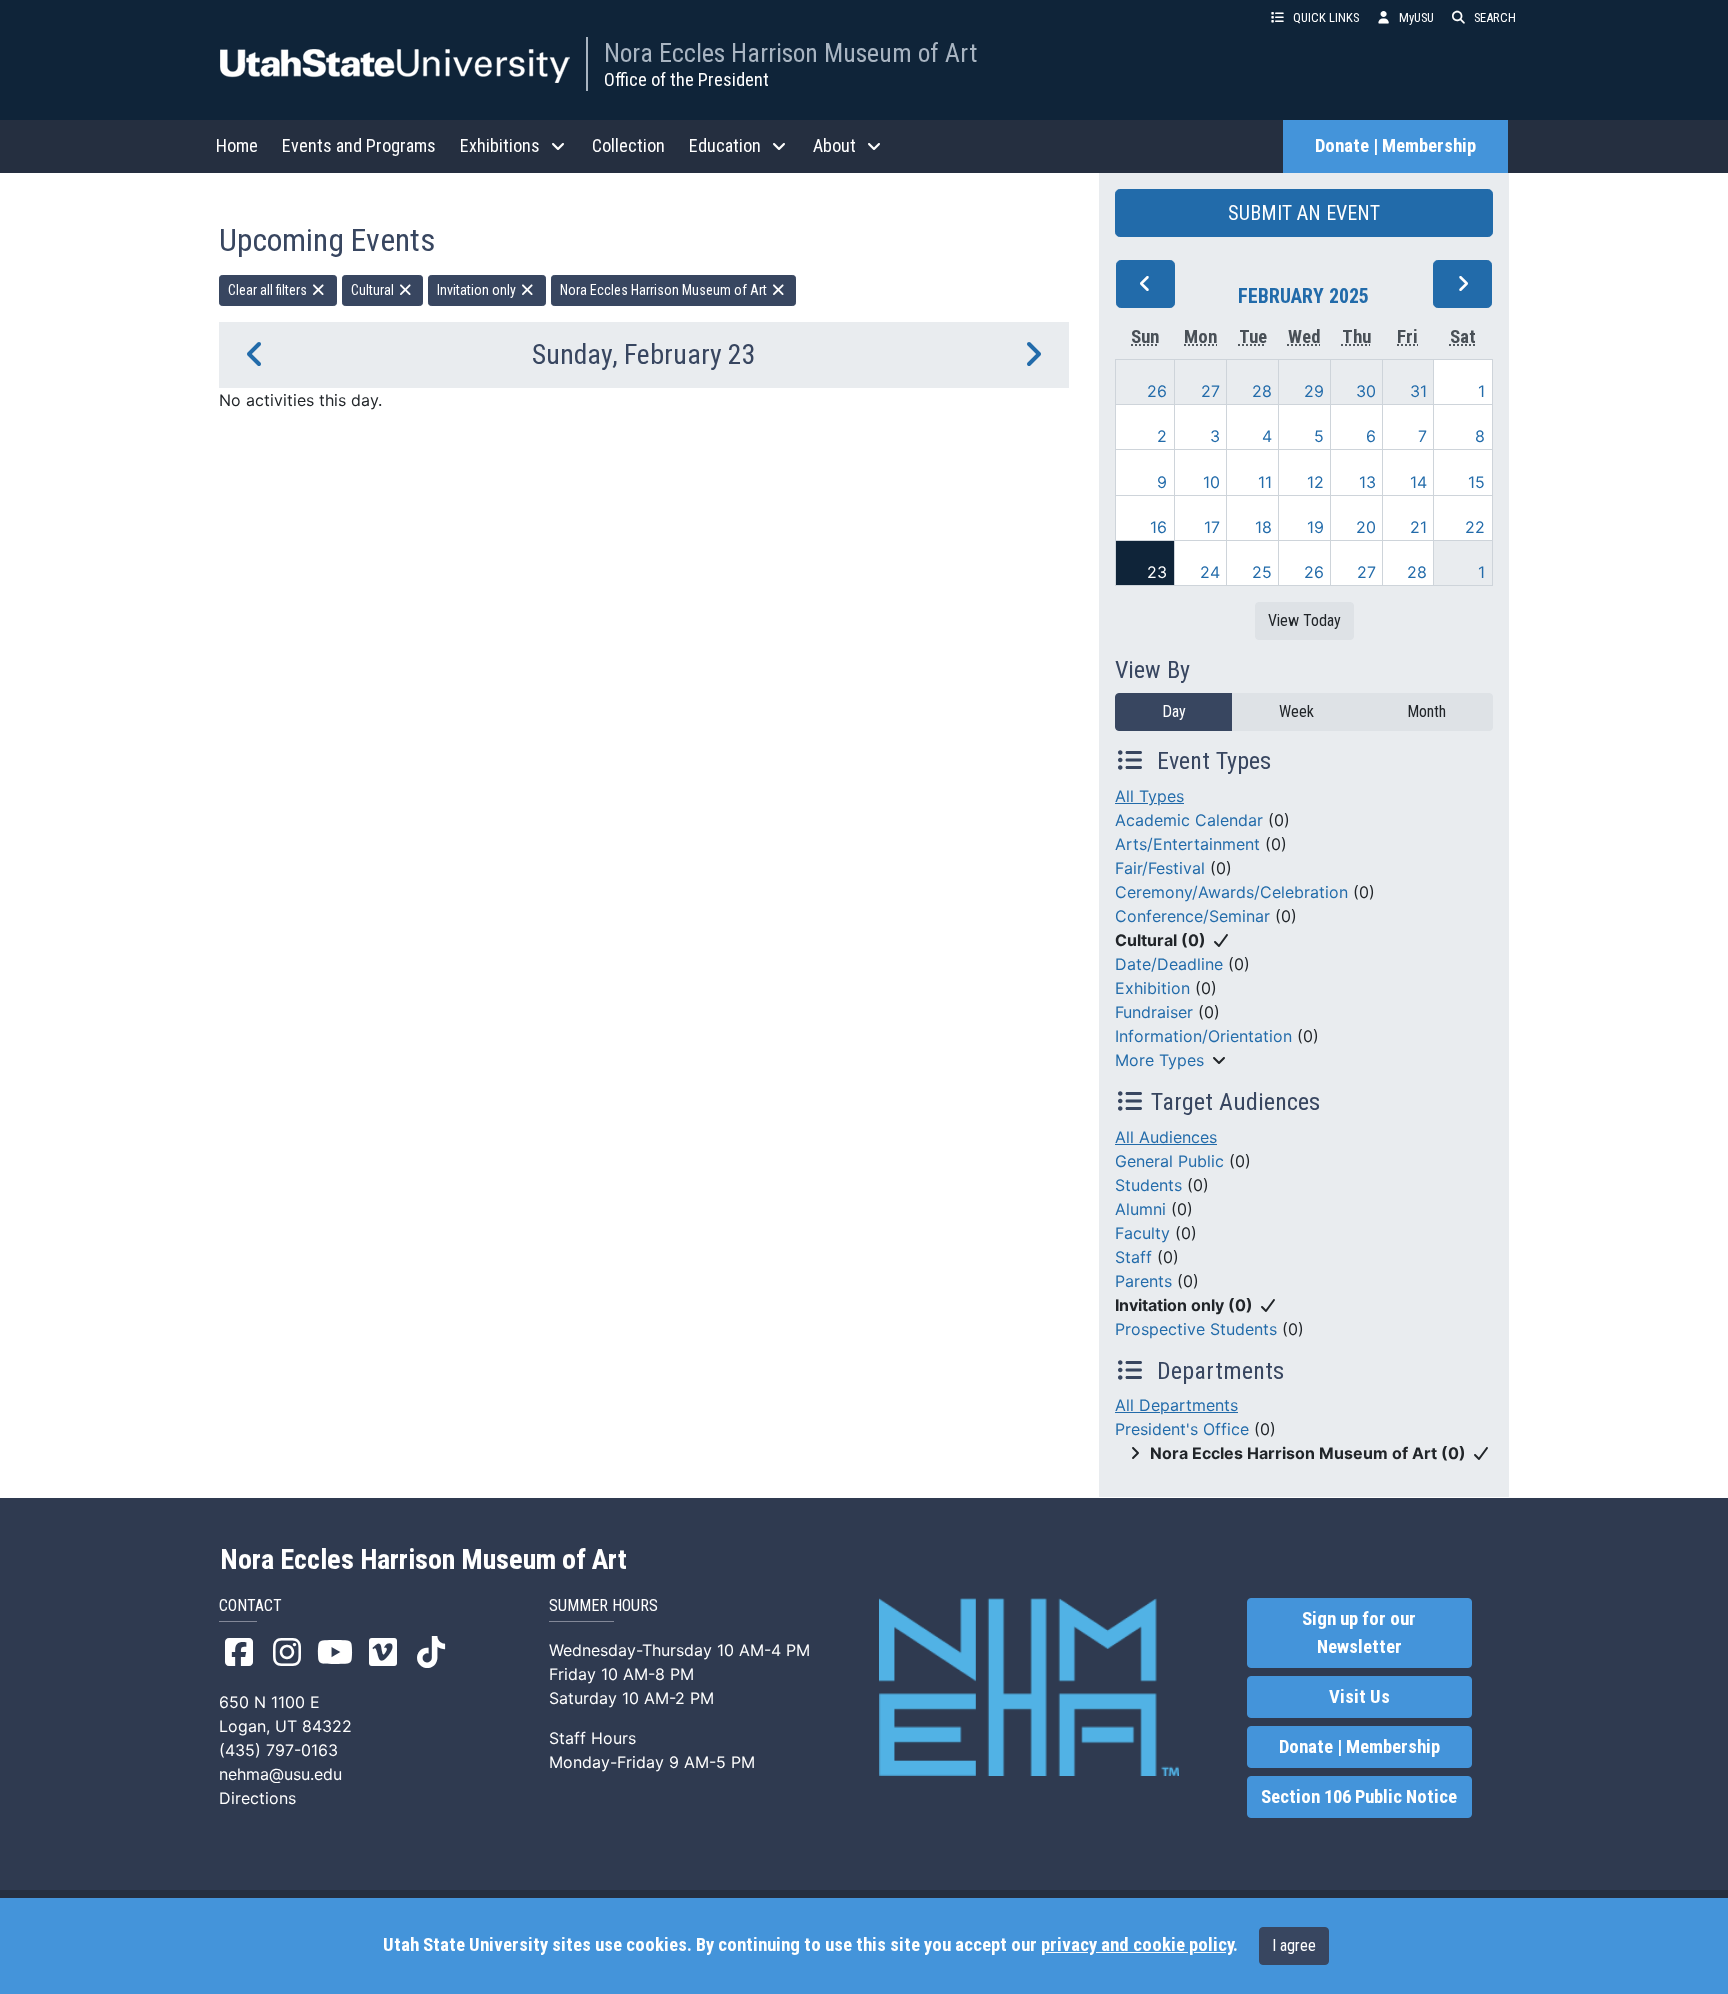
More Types (1159, 1060)
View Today (1304, 620)
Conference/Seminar (1192, 916)
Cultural (374, 290)
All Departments (1176, 1405)
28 (1262, 391)
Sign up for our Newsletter (1359, 1633)
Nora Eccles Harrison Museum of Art (790, 53)
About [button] (834, 145)
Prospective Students (1196, 1329)
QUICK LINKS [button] (1326, 17)
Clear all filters (269, 290)
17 (1212, 527)
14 (1418, 482)
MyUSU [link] (1416, 17)
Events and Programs (359, 145)
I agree (1294, 1945)
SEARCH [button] (1495, 17)
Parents (1143, 1281)
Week (1296, 711)
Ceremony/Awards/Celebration (1231, 892)
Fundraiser (1154, 1012)
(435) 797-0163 (278, 1750)
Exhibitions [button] (500, 145)
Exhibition (1152, 988)
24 (1210, 572)
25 (1262, 572)
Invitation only (478, 290)
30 (1366, 391)
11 (1265, 482)
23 (1157, 572)
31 (1418, 391)
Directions (257, 1798)
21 (1418, 527)
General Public (1169, 1161)
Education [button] (725, 145)
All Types (1149, 796)
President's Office (1182, 1429)
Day (1174, 711)
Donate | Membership (1395, 146)
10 (1211, 482)
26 (1157, 391)
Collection (628, 145)
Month (1426, 711)
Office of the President (686, 79)
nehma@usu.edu (280, 1774)
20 (1366, 527)
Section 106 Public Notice (1359, 1797)
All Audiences (1166, 1137)
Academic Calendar (1189, 820)
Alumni (1140, 1209)
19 (1315, 527)
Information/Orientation (1203, 1036)
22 (1475, 527)
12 (1315, 482)
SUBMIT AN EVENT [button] (1304, 213)
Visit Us (1359, 1697)
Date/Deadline (1169, 964)
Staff (1133, 1257)
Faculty (1142, 1233)
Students (1148, 1185)
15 (1476, 482)
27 (1210, 391)
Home (237, 145)
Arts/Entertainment (1187, 844)
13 (1367, 482)
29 (1314, 391)
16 (1158, 527)
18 (1263, 527)
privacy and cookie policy (1137, 1945)
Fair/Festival (1160, 868)
